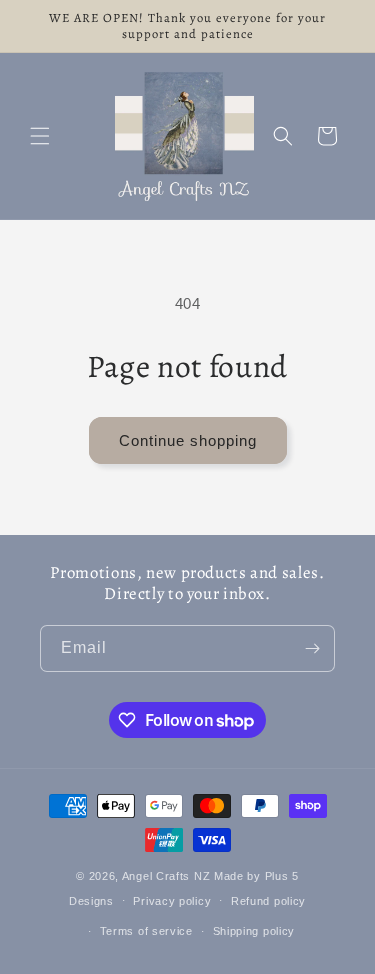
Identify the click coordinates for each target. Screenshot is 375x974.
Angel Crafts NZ (166, 876)
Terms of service (146, 931)
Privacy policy (172, 901)
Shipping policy (254, 931)
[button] (40, 136)
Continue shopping (188, 440)
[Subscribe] (312, 648)
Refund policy (268, 901)
